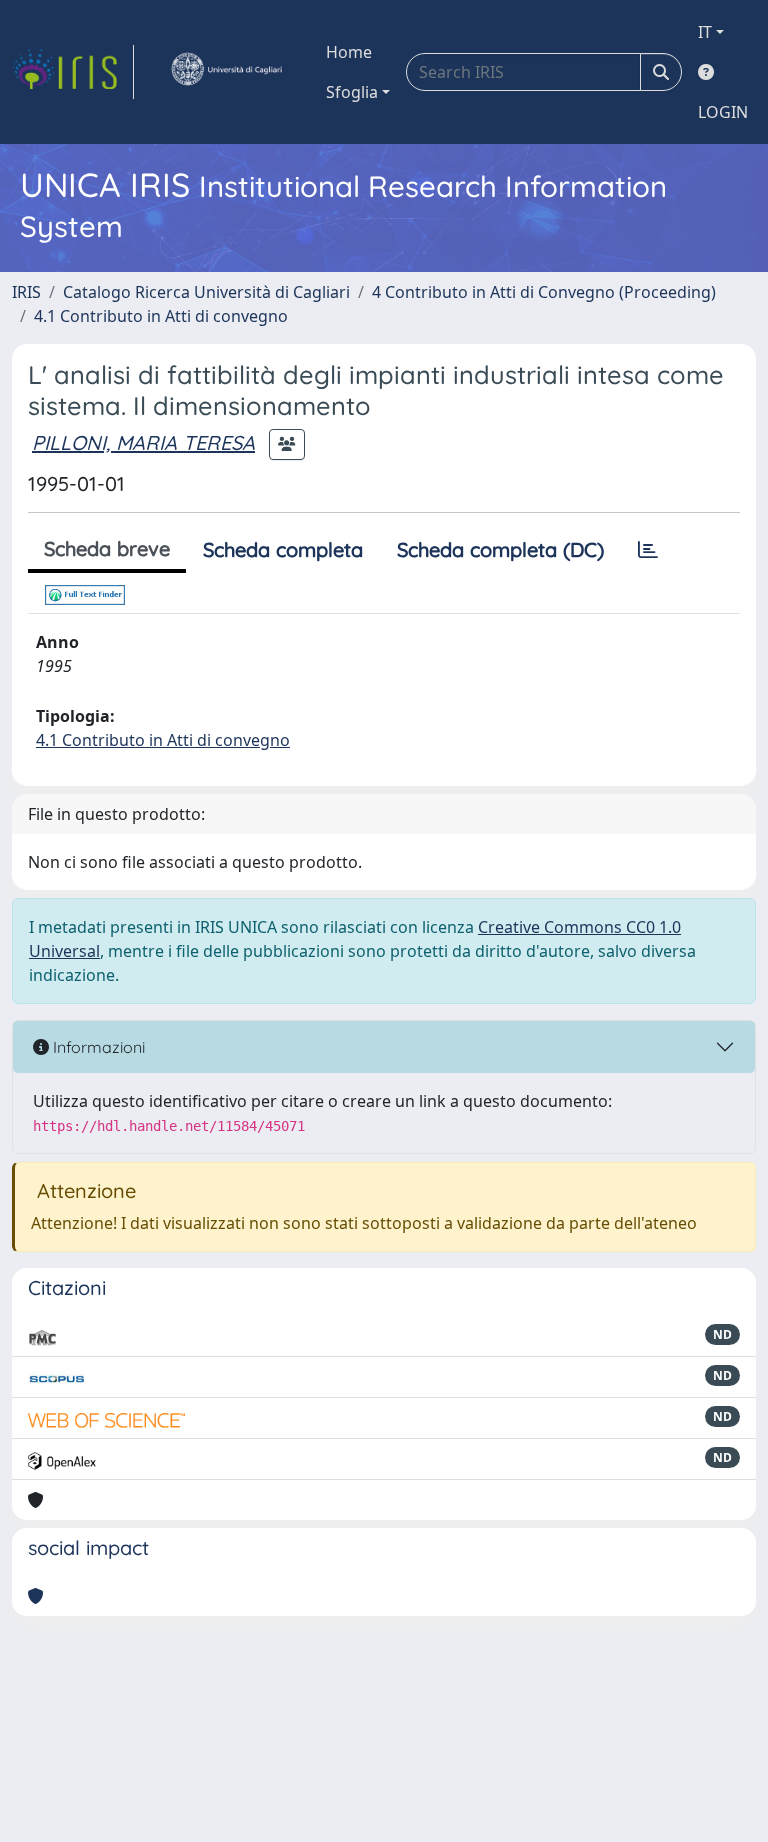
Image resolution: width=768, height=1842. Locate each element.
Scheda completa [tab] (283, 549)
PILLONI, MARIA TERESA (143, 442)
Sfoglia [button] (352, 92)
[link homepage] (73, 72)
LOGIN (723, 112)
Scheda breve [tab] (107, 548)
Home (349, 52)
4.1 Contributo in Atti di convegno (161, 316)
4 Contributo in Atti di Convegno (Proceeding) (544, 292)
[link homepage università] (226, 72)
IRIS (26, 292)
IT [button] (705, 32)
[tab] (648, 550)
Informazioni (97, 1047)
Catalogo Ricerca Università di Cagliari (206, 292)
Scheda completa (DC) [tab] (500, 549)
